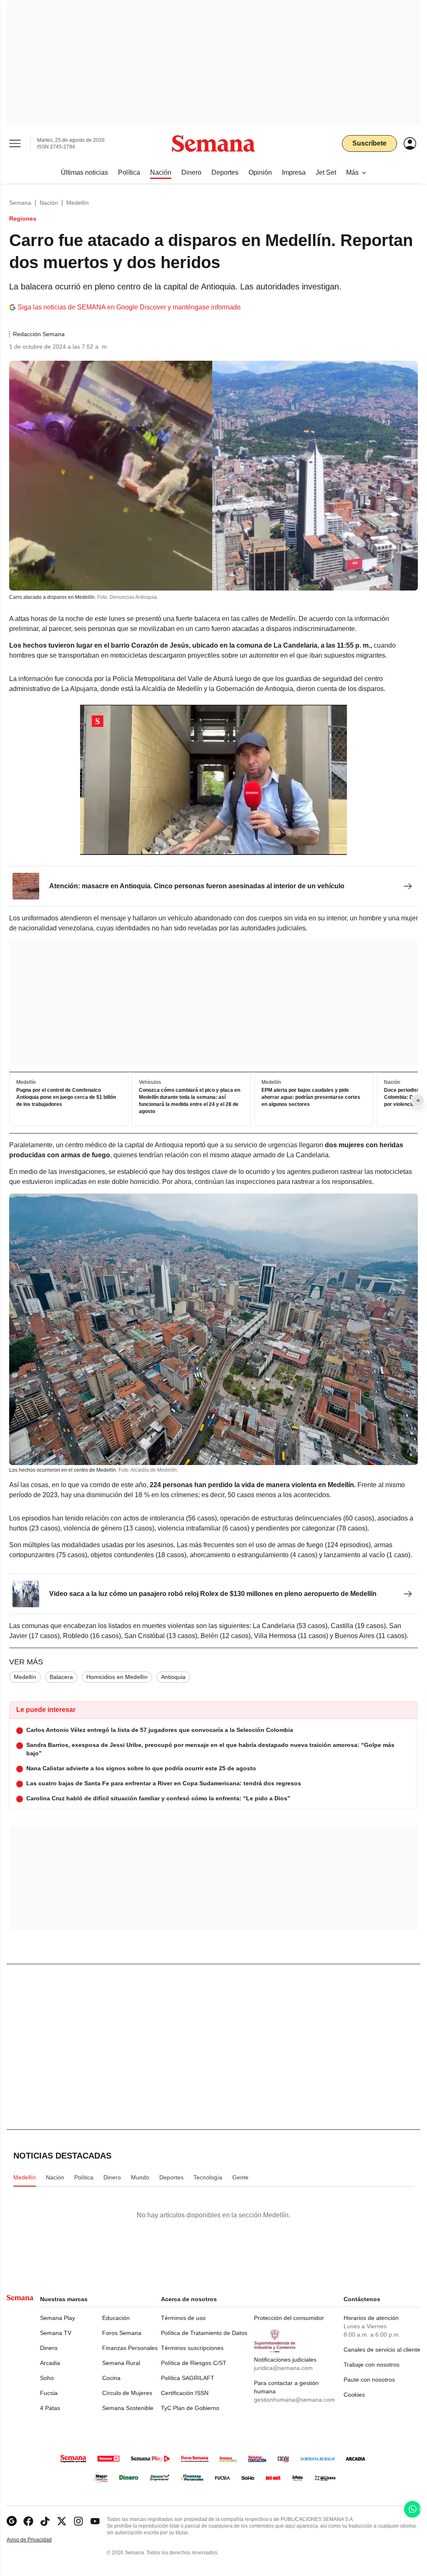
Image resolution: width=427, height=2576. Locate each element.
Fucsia (49, 2393)
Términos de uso (183, 2318)
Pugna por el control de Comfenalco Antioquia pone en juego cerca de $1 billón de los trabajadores (66, 1097)
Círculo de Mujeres (127, 2393)
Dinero (49, 2348)
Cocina (111, 2378)
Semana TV (56, 2333)
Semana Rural (121, 2363)
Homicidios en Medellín (117, 1677)
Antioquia (173, 1677)
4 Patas (50, 2408)
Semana (20, 203)
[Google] (12, 2521)
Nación (49, 203)
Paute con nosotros (369, 2380)
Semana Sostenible (128, 2408)
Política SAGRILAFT (188, 2378)
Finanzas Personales (130, 2348)
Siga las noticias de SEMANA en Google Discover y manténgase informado (129, 307)
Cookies (354, 2395)
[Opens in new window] (28, 2521)
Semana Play (58, 2318)
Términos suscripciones (192, 2348)
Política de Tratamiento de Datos (204, 2333)
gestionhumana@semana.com (294, 2400)
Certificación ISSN (185, 2393)
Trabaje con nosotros (372, 2365)
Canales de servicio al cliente (382, 2350)
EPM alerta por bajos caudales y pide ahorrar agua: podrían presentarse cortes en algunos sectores (311, 1097)
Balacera (61, 1677)
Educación (116, 2318)
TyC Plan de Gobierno (190, 2408)
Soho (47, 2378)
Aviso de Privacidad (38, 2540)
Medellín (78, 203)
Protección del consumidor (289, 2318)
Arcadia (50, 2363)
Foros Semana (122, 2333)
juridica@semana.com (283, 2368)
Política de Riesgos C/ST (194, 2363)
